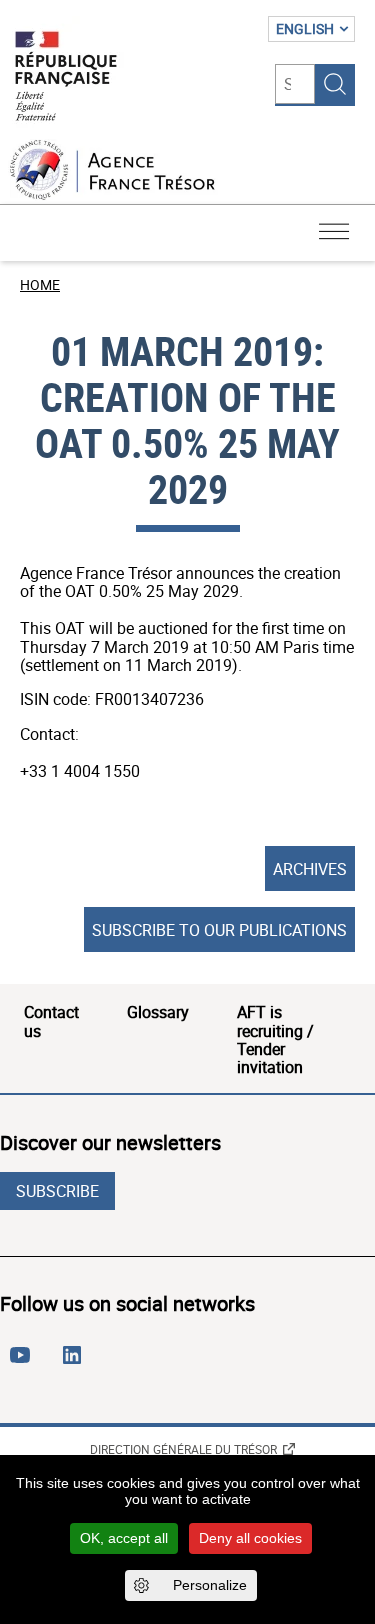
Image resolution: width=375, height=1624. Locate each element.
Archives (310, 869)
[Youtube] (24, 1363)
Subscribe (57, 1191)
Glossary (158, 1012)
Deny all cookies (250, 1538)
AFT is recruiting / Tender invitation (275, 1039)
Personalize (210, 1585)
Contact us (51, 1021)
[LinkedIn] (76, 1363)
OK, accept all (124, 1538)
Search (335, 84)
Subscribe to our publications (219, 930)
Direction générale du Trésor (183, 1449)
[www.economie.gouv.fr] (66, 77)
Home (40, 284)
